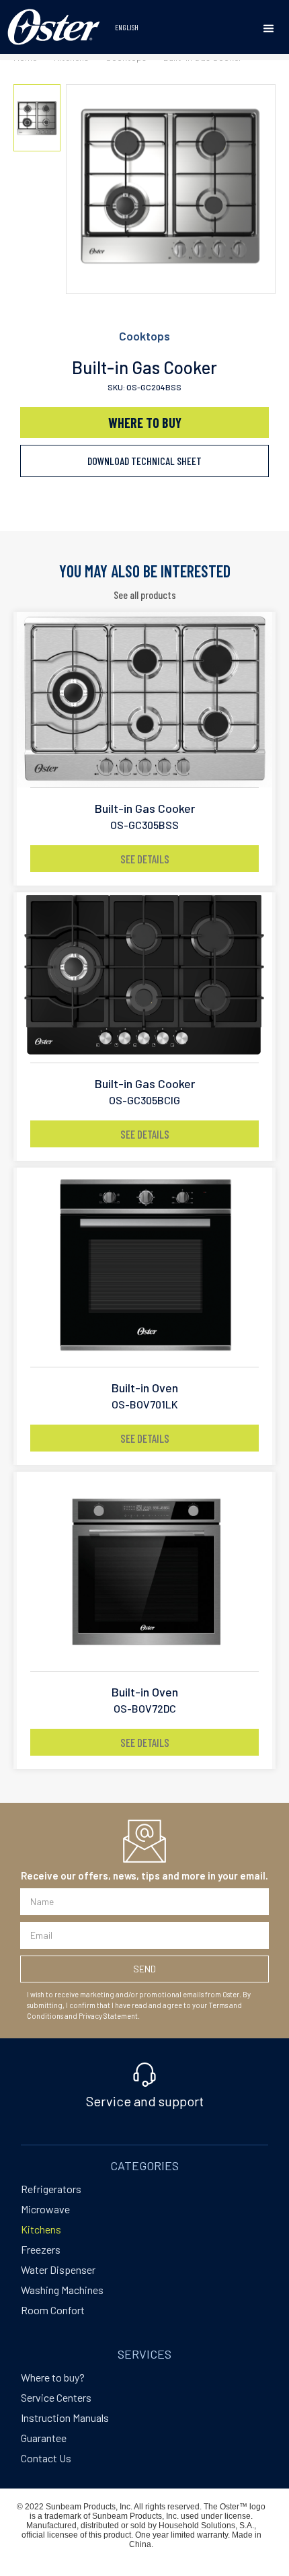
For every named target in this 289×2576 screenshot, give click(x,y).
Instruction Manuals (65, 2418)
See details (145, 859)
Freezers (41, 2249)
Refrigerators (51, 2189)
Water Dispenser (58, 2269)
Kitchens (41, 2229)
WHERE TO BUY (145, 423)
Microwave (45, 2209)
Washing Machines (62, 2290)
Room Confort (53, 2310)
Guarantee (44, 2438)
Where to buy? (53, 2377)
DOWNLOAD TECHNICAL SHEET (144, 461)
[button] (269, 29)
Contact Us (46, 2458)
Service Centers (56, 2397)
